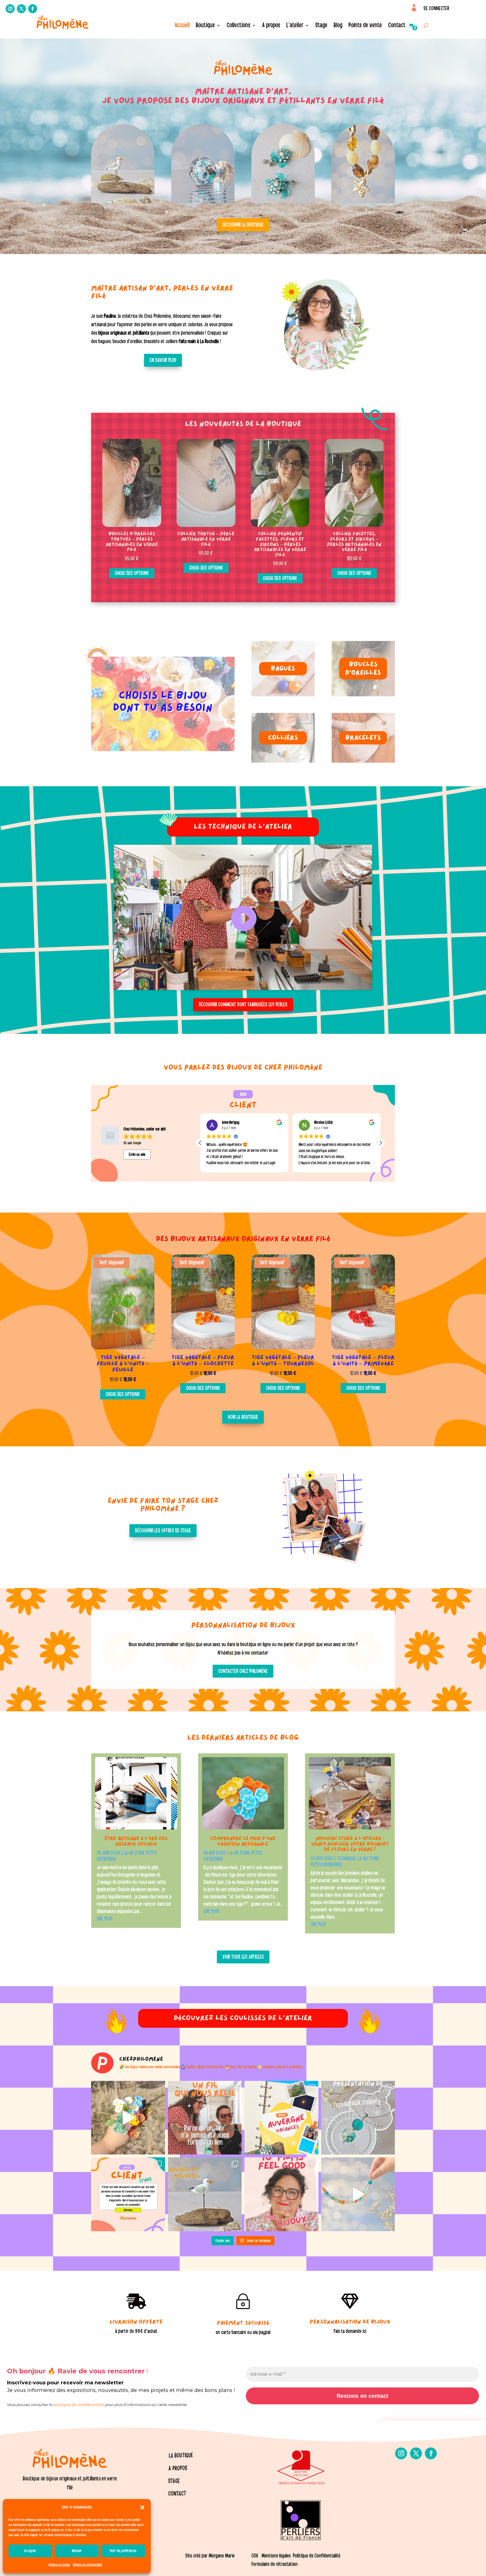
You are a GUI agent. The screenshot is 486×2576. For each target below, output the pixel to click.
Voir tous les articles (243, 1957)
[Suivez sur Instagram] (10, 9)
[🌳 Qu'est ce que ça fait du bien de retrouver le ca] (281, 2118)
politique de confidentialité (79, 2405)
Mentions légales (276, 2556)
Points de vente (365, 26)
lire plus (105, 1919)
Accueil (182, 26)
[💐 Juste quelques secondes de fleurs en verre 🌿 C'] (128, 2118)
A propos (271, 26)
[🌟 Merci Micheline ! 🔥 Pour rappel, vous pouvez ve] (128, 2194)
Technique (347, 1859)
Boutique (205, 26)
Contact (397, 26)
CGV (255, 2556)
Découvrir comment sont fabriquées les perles (243, 1005)
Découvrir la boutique (243, 225)
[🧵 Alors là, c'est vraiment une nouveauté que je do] (205, 2118)
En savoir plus (163, 360)
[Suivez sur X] (21, 9)
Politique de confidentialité (87, 2565)
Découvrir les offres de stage (163, 1531)
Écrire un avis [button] (137, 1155)
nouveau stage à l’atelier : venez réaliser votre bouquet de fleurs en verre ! (350, 1844)
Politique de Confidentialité (317, 2556)
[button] (142, 2507)
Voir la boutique (243, 1417)
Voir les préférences (123, 2551)
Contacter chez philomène (243, 1671)
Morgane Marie (222, 2556)
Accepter (30, 2551)
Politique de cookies (59, 2565)
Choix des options (132, 573)
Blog (338, 26)
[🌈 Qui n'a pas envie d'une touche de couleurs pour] (358, 2194)
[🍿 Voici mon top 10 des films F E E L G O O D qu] (281, 2194)
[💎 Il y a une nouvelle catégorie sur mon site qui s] (358, 2118)
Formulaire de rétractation (274, 2564)
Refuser (77, 2551)
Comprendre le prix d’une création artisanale (243, 1842)
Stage (321, 26)
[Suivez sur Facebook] (33, 9)
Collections (238, 26)
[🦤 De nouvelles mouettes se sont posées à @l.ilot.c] (205, 2194)
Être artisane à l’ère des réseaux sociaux (136, 1842)
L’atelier (295, 26)
